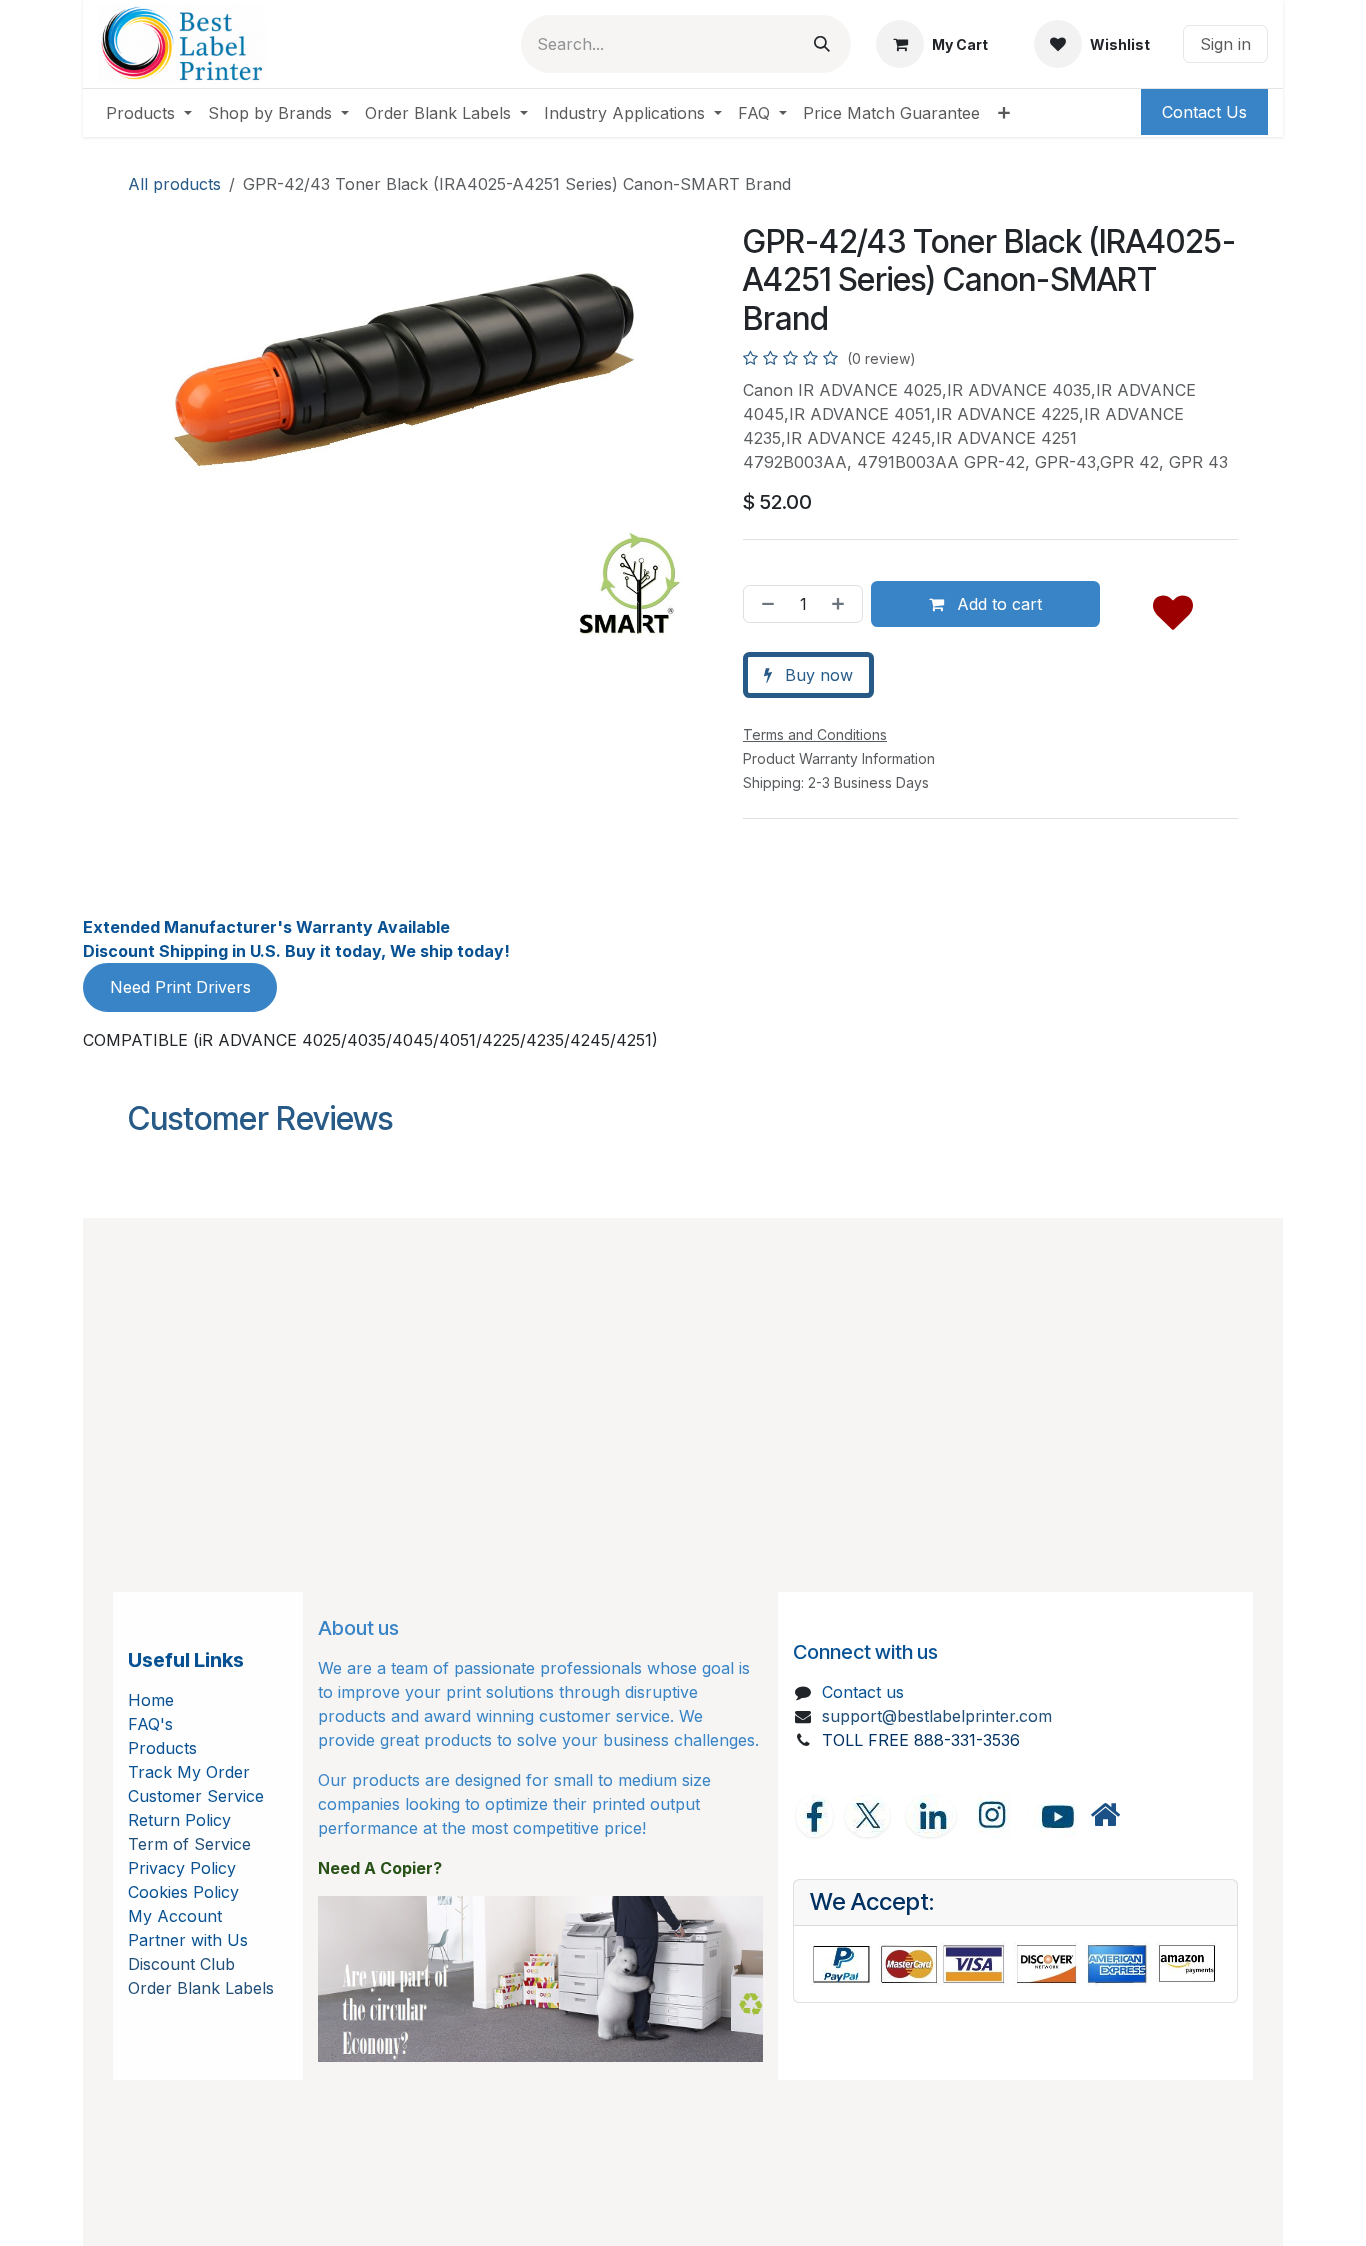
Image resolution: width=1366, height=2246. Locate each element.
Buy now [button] (816, 675)
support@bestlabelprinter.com (937, 1716)
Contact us (863, 1692)
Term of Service (189, 1844)
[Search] (822, 44)
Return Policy (179, 1820)
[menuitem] (149, 113)
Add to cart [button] (997, 604)
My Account (175, 1916)
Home (151, 1700)
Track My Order (189, 1772)
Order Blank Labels (201, 1988)
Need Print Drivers (180, 987)
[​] (1105, 1815)
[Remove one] (764, 604)
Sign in (1225, 44)
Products (162, 1748)
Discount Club (181, 1964)
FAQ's (150, 1724)
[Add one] (842, 604)
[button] (1173, 608)
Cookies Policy (183, 1892)
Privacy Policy (182, 1868)
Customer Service (196, 1796)
